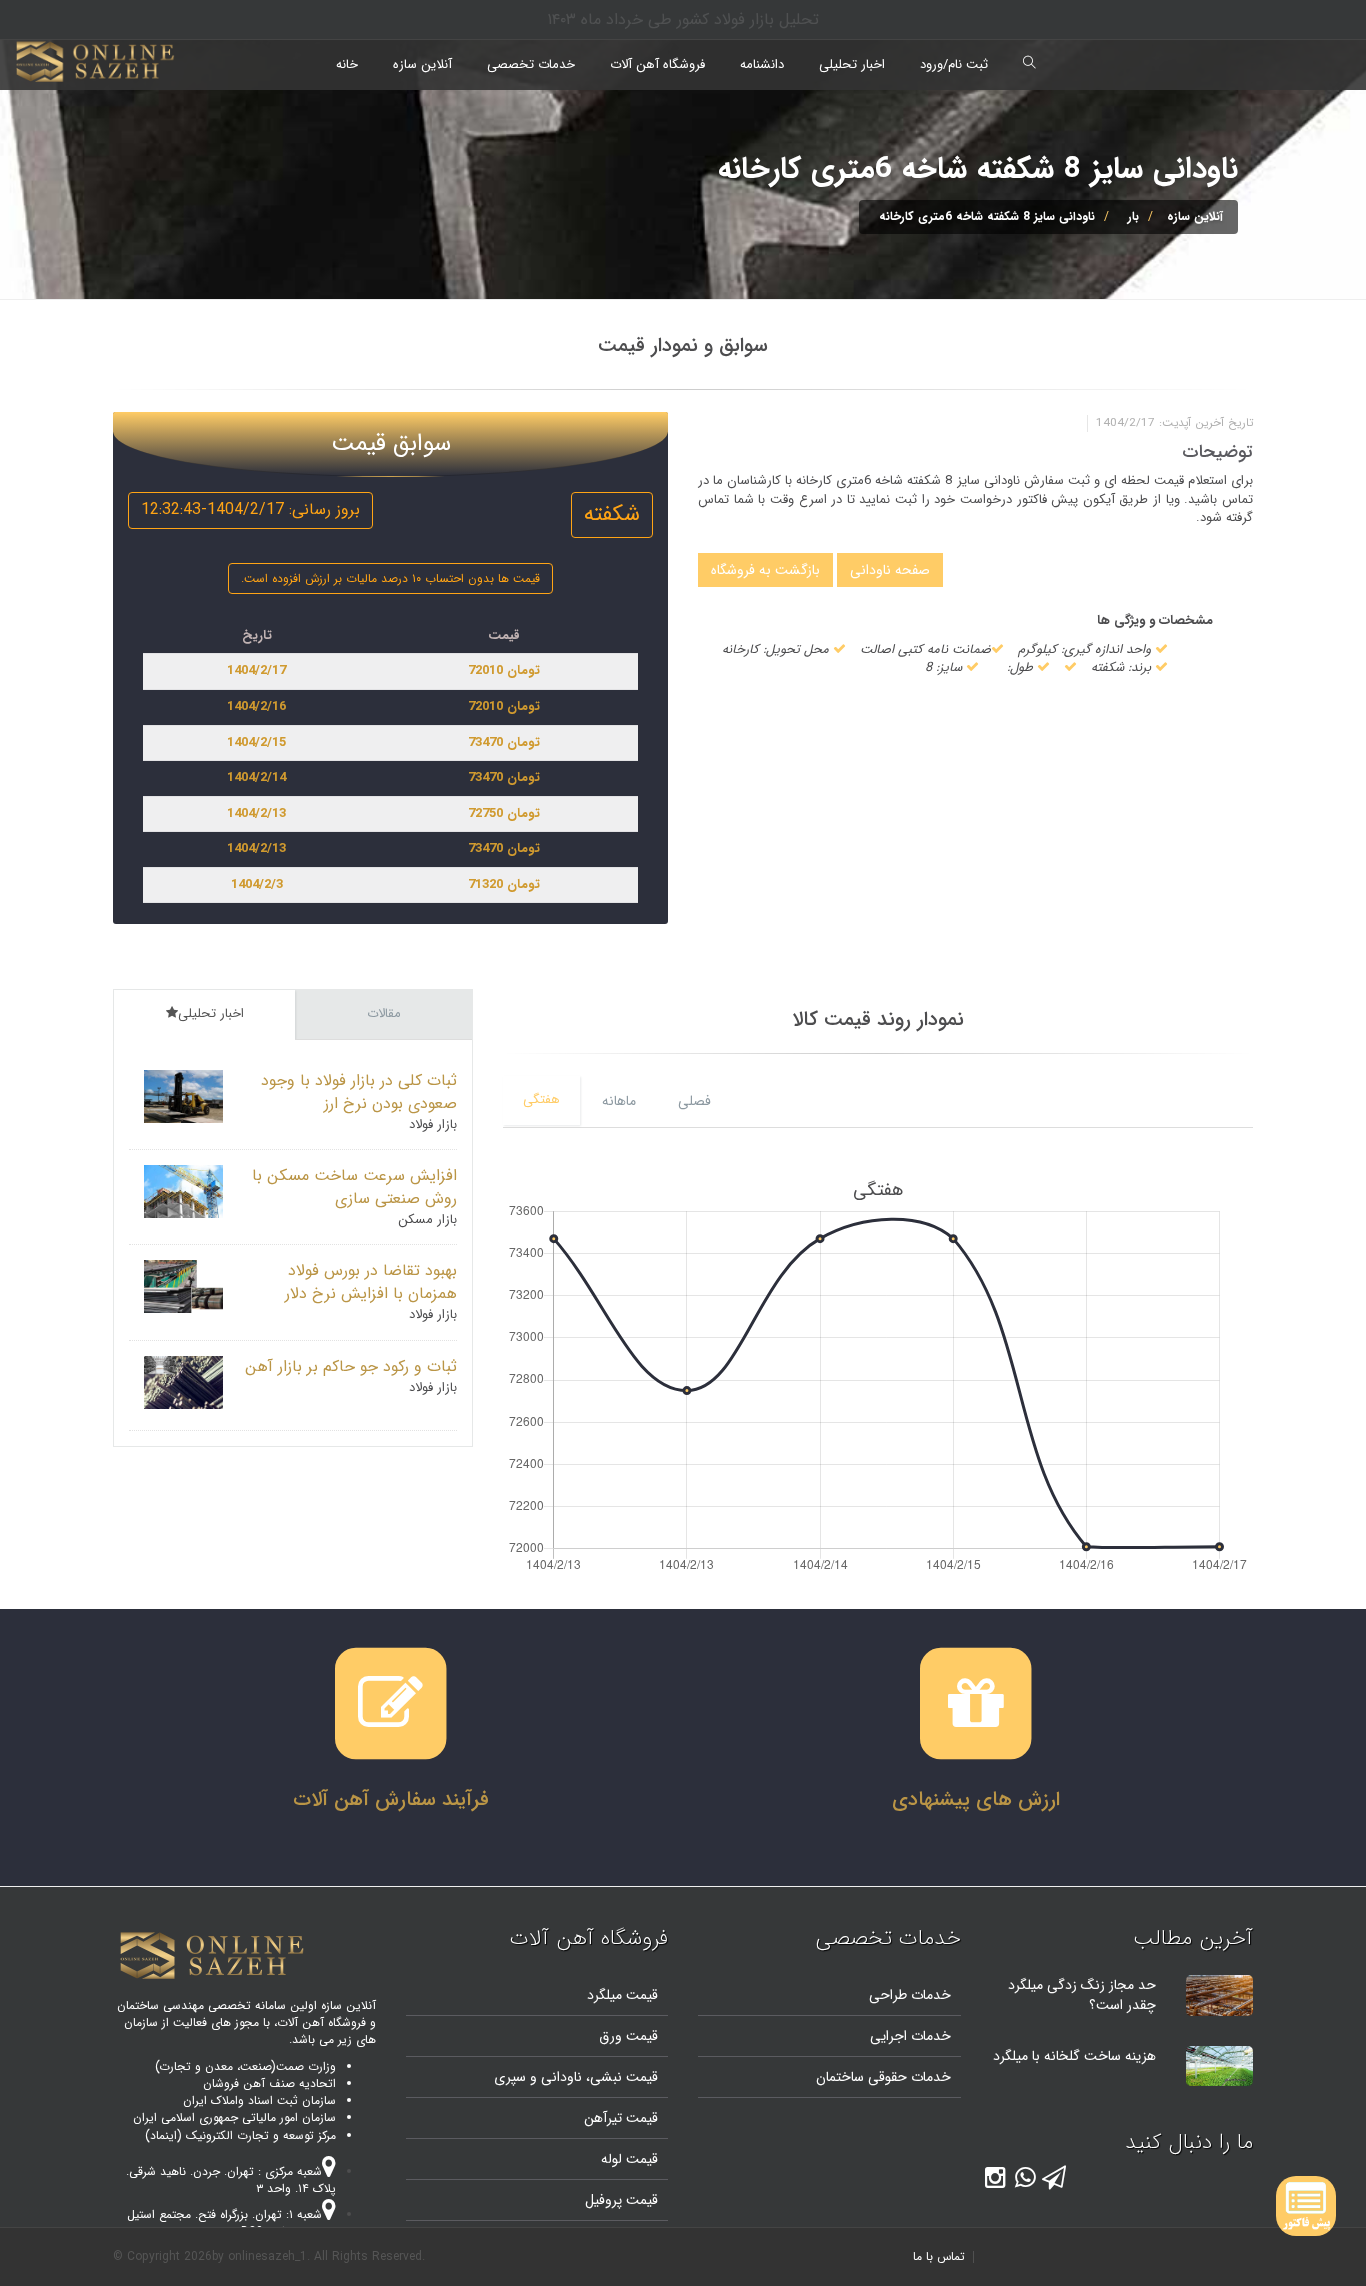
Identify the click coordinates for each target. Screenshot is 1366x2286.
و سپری (515, 2077)
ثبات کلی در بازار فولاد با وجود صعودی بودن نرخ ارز (359, 1092)
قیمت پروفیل (621, 2200)
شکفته (612, 514)
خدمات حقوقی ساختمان (883, 2077)
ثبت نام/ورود (954, 64)
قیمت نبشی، (620, 2077)
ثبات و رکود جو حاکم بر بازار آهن (351, 1366)
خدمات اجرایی (910, 2036)
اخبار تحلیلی (852, 64)
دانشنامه (762, 64)
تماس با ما (939, 2256)
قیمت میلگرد (622, 1995)
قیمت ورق (628, 2036)
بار (1133, 216)
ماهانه (619, 1101)
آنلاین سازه (422, 64)
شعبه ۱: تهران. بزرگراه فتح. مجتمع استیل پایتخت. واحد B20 (231, 2223)
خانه (347, 64)
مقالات (384, 1013)
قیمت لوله (629, 2159)
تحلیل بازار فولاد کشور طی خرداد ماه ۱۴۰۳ (683, 19)
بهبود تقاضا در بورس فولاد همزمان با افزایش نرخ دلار (371, 1282)
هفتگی (541, 1099)
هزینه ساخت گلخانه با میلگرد (1074, 2056)
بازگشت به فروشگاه (765, 570)
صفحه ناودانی (890, 570)
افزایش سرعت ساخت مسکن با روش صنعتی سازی (354, 1187)
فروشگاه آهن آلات (657, 64)
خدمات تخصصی (531, 64)
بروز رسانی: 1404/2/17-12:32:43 (250, 509)
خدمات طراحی (910, 1995)
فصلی (694, 1101)
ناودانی (559, 2077)
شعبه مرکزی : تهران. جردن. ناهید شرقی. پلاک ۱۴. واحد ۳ (231, 2180)
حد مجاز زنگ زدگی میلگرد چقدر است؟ (1082, 1995)
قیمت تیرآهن (621, 2118)
